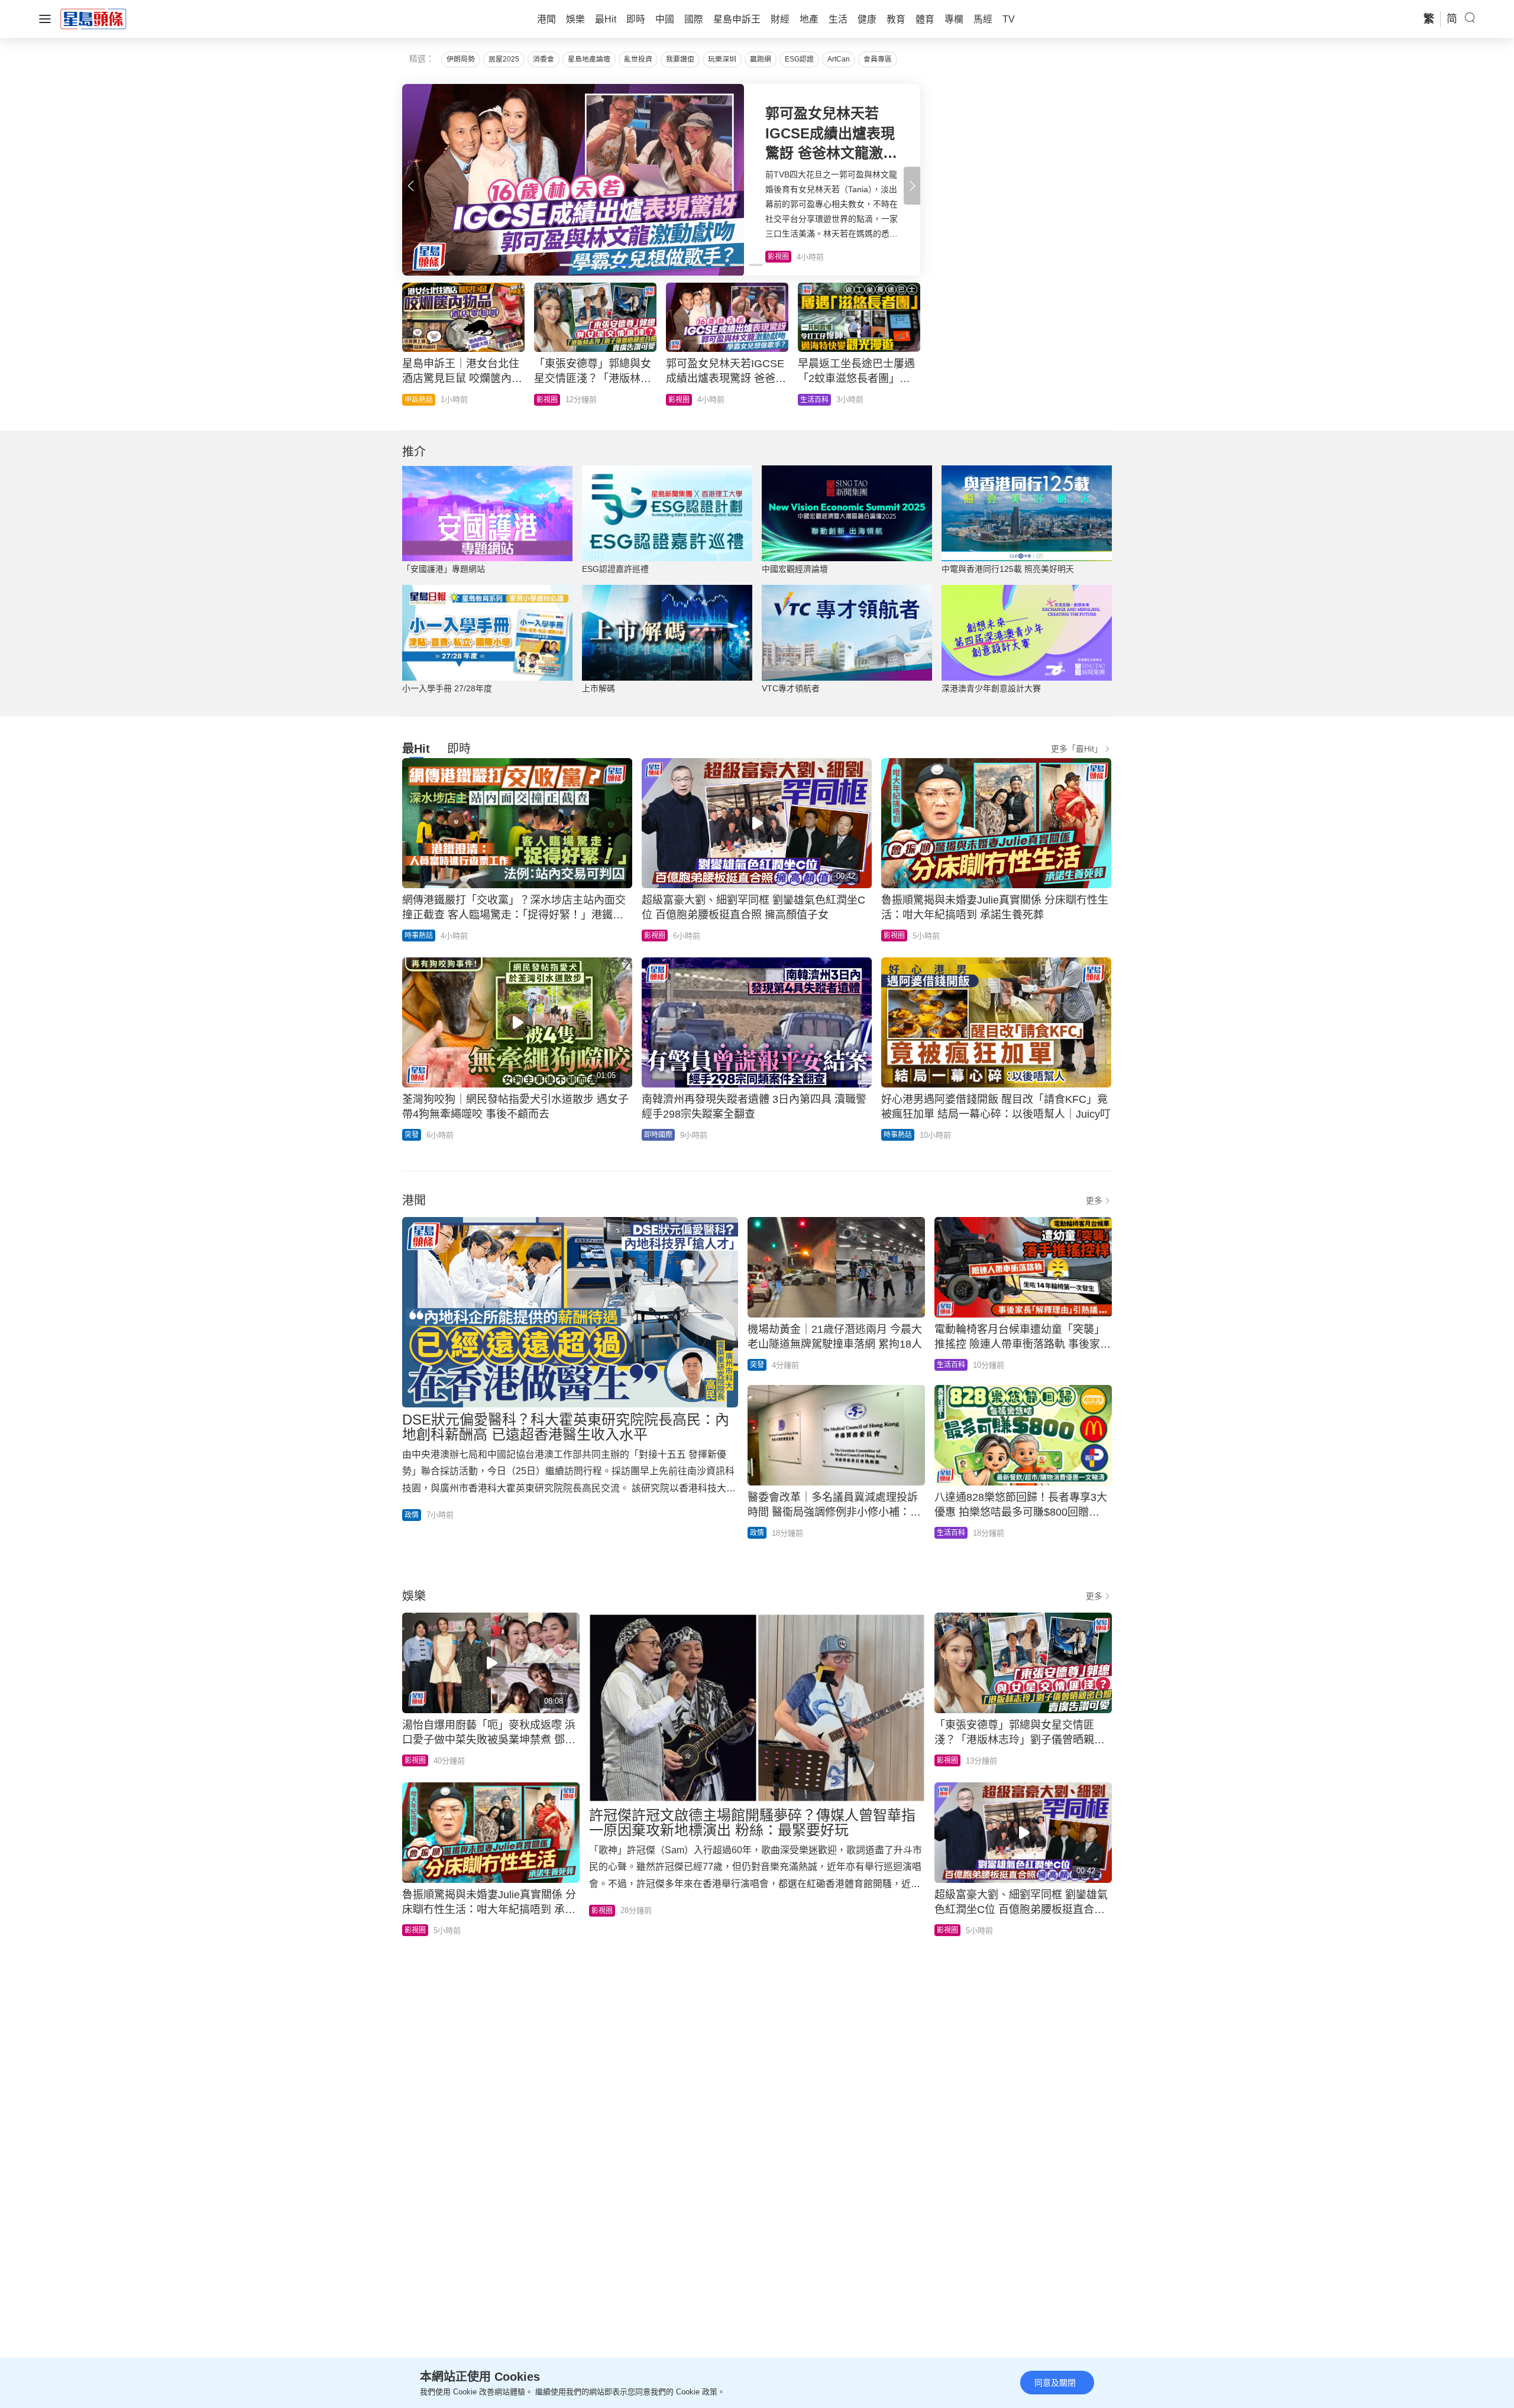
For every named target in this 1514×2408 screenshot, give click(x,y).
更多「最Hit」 (1077, 749)
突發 (412, 1135)
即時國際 (419, 400)
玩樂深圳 (722, 59)
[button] (912, 186)
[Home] (93, 18)
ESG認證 (799, 59)
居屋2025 (504, 59)
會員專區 (878, 59)
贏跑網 (761, 59)
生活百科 (951, 1365)
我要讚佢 (680, 59)
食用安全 (682, 400)
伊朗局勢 (461, 59)
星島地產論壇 (589, 59)
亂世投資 (638, 59)
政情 (807, 400)
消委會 (544, 59)
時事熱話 (551, 400)
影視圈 (655, 936)
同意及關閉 (1055, 2383)
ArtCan (839, 59)
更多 (1094, 1200)
